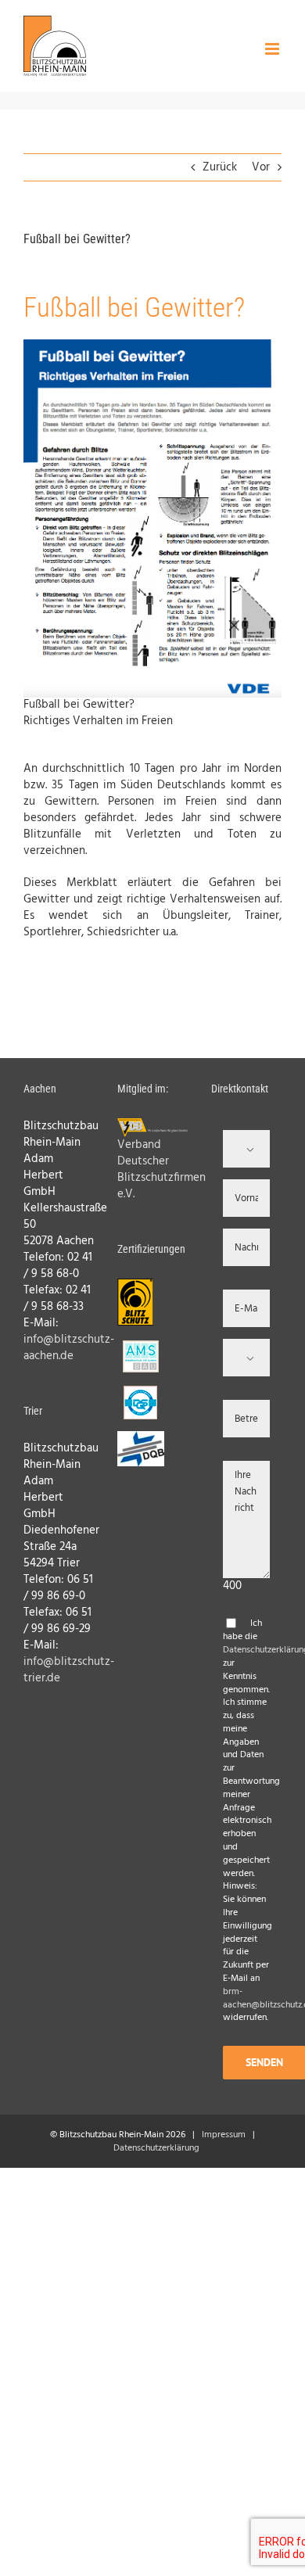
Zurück (220, 167)
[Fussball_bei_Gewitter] (152, 345)
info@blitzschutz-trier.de (69, 1670)
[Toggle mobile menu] (273, 49)
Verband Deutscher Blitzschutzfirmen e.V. (161, 1170)
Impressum (224, 2135)
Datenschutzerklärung (156, 2148)
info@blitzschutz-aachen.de (69, 1348)
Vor (261, 167)
